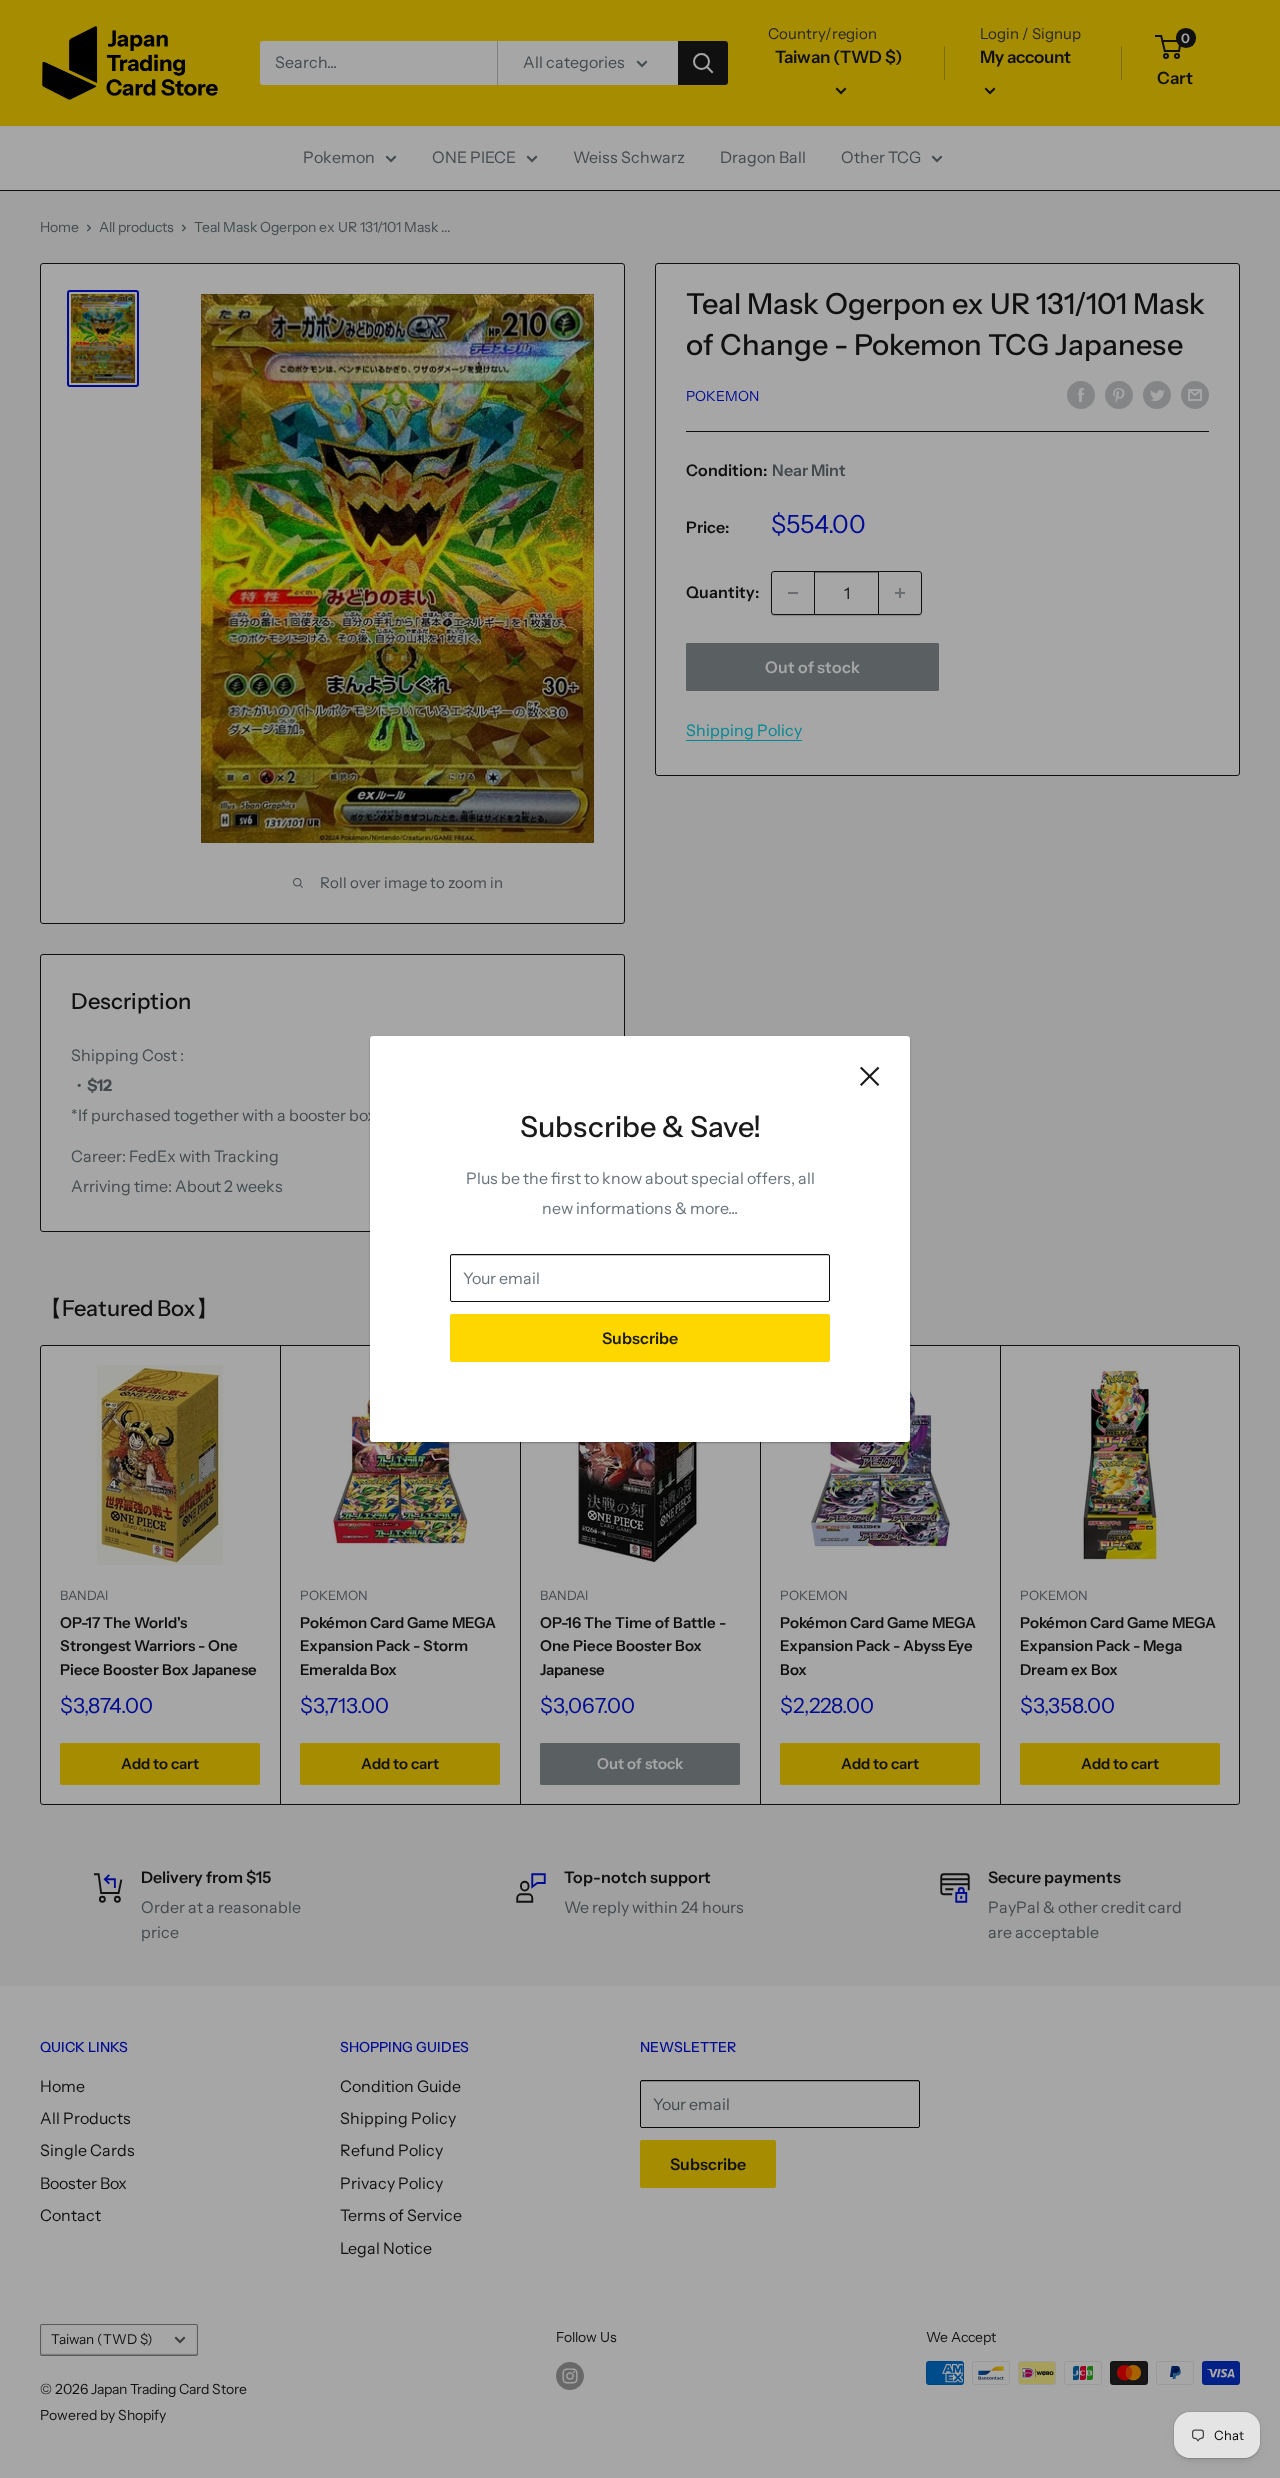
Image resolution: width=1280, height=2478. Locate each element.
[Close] (870, 1075)
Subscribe (640, 1338)
